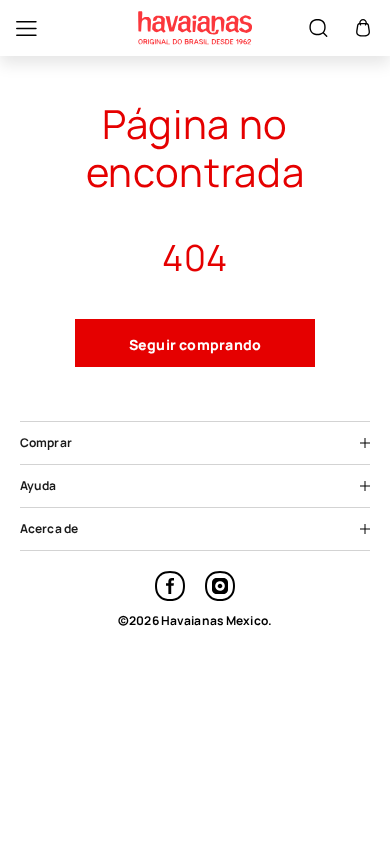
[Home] (195, 28)
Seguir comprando (195, 344)
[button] (363, 28)
